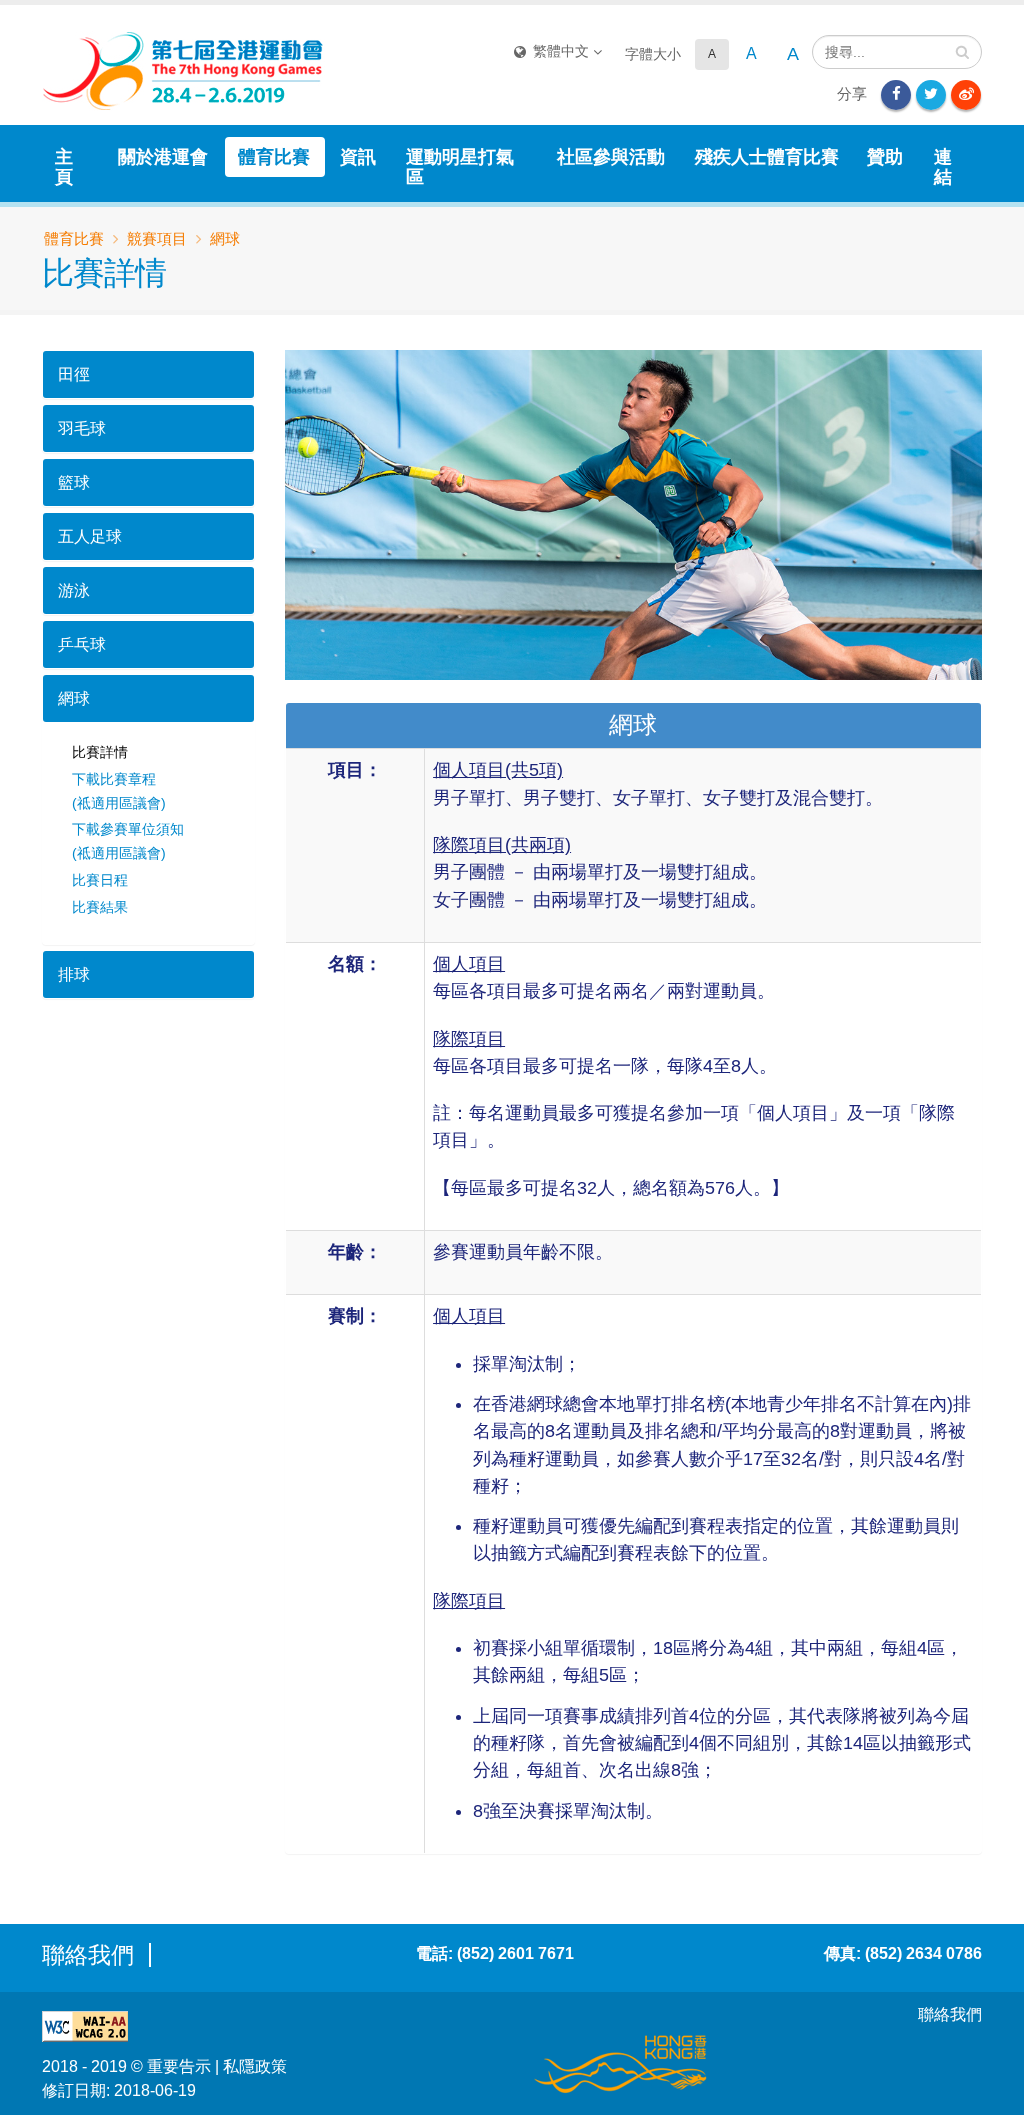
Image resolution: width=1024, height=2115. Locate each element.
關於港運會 (163, 157)
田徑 (74, 374)
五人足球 (90, 536)
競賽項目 (157, 238)
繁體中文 (561, 51)
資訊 (358, 157)
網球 (74, 698)
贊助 (885, 157)
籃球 (74, 482)
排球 (74, 974)
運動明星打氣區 (460, 167)
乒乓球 (82, 644)
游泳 (74, 590)
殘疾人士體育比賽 (767, 157)
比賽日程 (100, 880)
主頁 (64, 167)
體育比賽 (274, 157)
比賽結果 (100, 907)
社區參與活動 (611, 157)
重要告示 (179, 2066)
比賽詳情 (100, 752)
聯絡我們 (950, 2014)
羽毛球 (82, 428)
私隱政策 (255, 2066)
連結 (943, 167)
